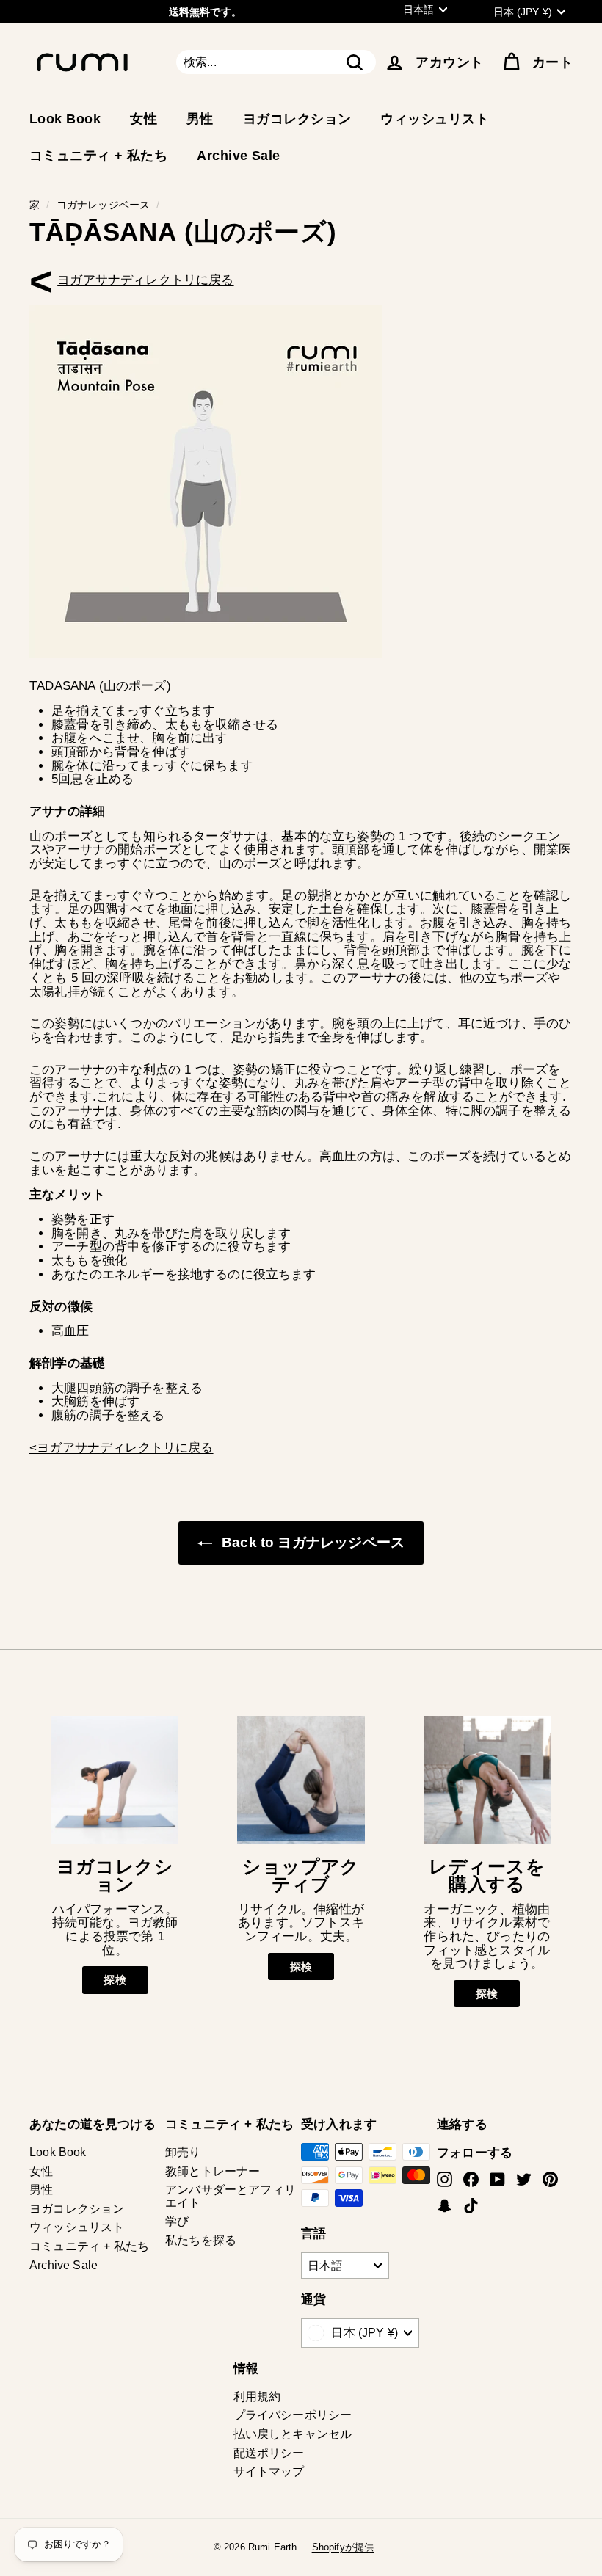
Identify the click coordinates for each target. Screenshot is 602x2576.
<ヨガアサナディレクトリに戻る (145, 280)
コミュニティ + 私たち (98, 156)
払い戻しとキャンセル (293, 2434)
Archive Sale (238, 156)
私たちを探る (201, 2240)
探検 (115, 1980)
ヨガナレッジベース (104, 205)
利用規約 (257, 2397)
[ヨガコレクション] (115, 1779)
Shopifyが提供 (343, 2547)
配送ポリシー (269, 2453)
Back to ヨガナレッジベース (311, 1542)
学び (177, 2221)
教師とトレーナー (213, 2171)
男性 (200, 119)
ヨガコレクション (297, 119)
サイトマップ (269, 2471)
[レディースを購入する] (487, 1779)
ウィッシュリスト (435, 119)
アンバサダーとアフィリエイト (231, 2196)
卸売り (183, 2152)
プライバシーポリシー (293, 2415)
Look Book (65, 119)
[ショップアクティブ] (301, 1779)
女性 (144, 119)
